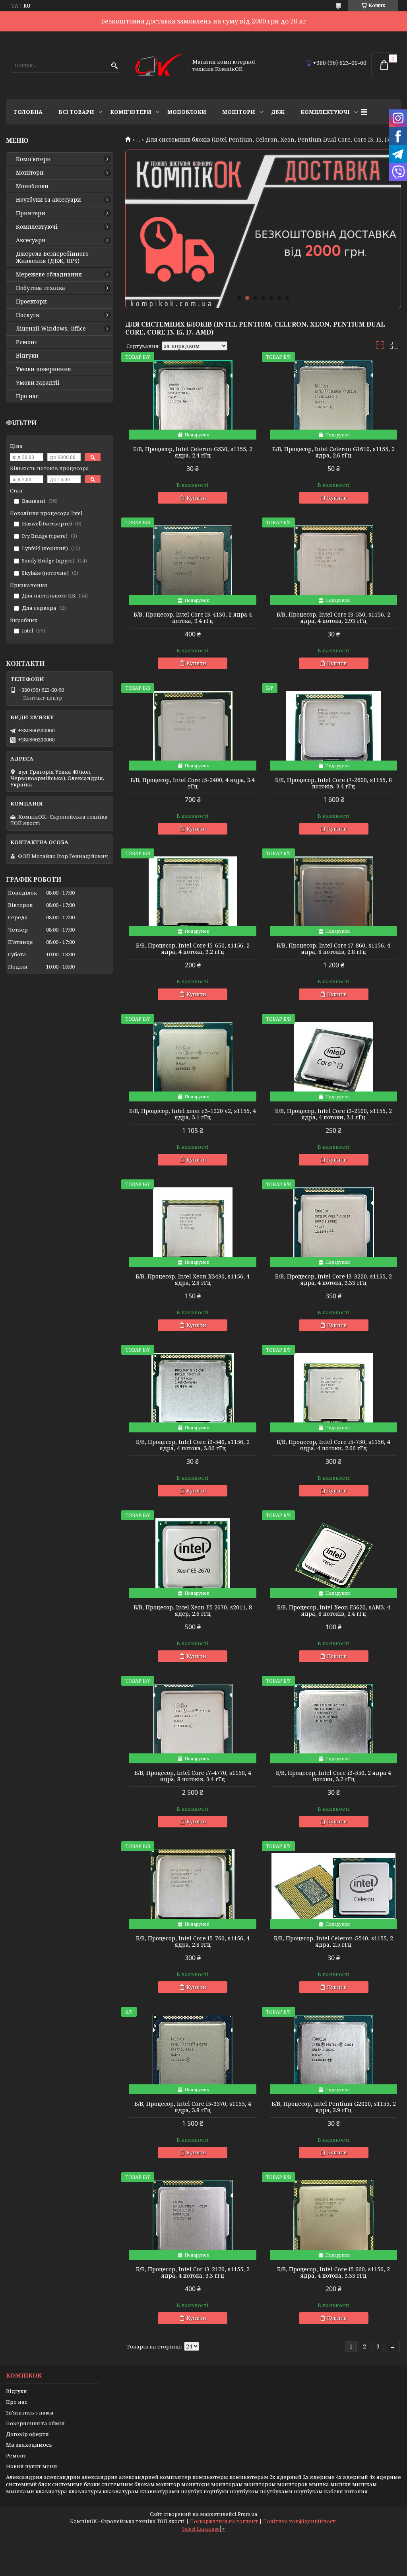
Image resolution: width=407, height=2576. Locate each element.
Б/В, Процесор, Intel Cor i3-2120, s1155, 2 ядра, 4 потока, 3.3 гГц (193, 2272)
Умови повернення (44, 369)
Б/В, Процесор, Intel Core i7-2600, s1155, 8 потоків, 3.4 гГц (333, 783)
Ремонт (27, 342)
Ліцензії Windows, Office (51, 329)
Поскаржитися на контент (224, 2521)
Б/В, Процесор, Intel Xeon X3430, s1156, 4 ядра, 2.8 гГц (193, 1280)
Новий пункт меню (32, 2466)
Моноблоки (187, 112)
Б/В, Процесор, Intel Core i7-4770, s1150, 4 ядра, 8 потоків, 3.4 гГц (193, 1776)
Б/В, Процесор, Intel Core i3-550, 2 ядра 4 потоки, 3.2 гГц (333, 1776)
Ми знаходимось (29, 2445)
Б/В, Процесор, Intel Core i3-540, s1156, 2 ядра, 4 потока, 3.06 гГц (193, 1445)
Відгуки (27, 356)
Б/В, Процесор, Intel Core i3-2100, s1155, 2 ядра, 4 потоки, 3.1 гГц (333, 1114)
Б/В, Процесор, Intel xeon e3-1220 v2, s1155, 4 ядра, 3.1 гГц (193, 1114)
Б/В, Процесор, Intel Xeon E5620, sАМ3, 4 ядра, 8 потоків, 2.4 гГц (334, 1611)
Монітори (239, 112)
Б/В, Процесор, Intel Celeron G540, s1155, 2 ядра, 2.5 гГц (333, 1942)
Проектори (31, 302)
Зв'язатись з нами (30, 2413)
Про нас (27, 396)
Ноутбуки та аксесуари (48, 200)
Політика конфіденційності (300, 2521)
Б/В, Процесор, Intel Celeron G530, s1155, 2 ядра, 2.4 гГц (193, 452)
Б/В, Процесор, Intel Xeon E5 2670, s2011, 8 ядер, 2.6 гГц (193, 1611)
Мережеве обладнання (49, 274)
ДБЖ (278, 112)
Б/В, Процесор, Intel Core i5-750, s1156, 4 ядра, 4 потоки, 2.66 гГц (333, 1445)
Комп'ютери (131, 112)
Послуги (28, 315)
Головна (28, 112)
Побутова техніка (41, 288)
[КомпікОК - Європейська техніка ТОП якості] (159, 65)
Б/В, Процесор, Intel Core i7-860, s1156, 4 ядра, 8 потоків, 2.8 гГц (333, 949)
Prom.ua (247, 2514)
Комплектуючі (325, 112)
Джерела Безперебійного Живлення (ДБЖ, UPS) (52, 257)
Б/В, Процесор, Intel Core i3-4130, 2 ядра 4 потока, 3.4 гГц (193, 618)
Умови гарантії (38, 383)
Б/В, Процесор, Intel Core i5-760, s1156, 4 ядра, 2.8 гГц (193, 1942)
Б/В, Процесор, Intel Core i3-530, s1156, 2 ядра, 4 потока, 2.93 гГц (333, 618)
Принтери (31, 213)
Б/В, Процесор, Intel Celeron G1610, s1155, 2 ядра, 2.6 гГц (333, 452)
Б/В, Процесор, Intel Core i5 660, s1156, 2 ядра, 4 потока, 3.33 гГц (333, 2272)
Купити (196, 498)
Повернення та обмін (35, 2423)
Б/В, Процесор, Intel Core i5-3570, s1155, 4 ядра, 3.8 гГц (193, 2107)
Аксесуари (31, 240)
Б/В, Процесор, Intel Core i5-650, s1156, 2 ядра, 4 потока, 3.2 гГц (193, 949)
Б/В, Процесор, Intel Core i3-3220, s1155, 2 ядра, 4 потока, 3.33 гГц (333, 1280)
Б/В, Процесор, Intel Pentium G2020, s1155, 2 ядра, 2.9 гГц (334, 2107)
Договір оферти (27, 2434)
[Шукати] (114, 66)
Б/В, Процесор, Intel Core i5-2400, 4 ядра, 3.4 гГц (193, 783)
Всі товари (76, 112)
